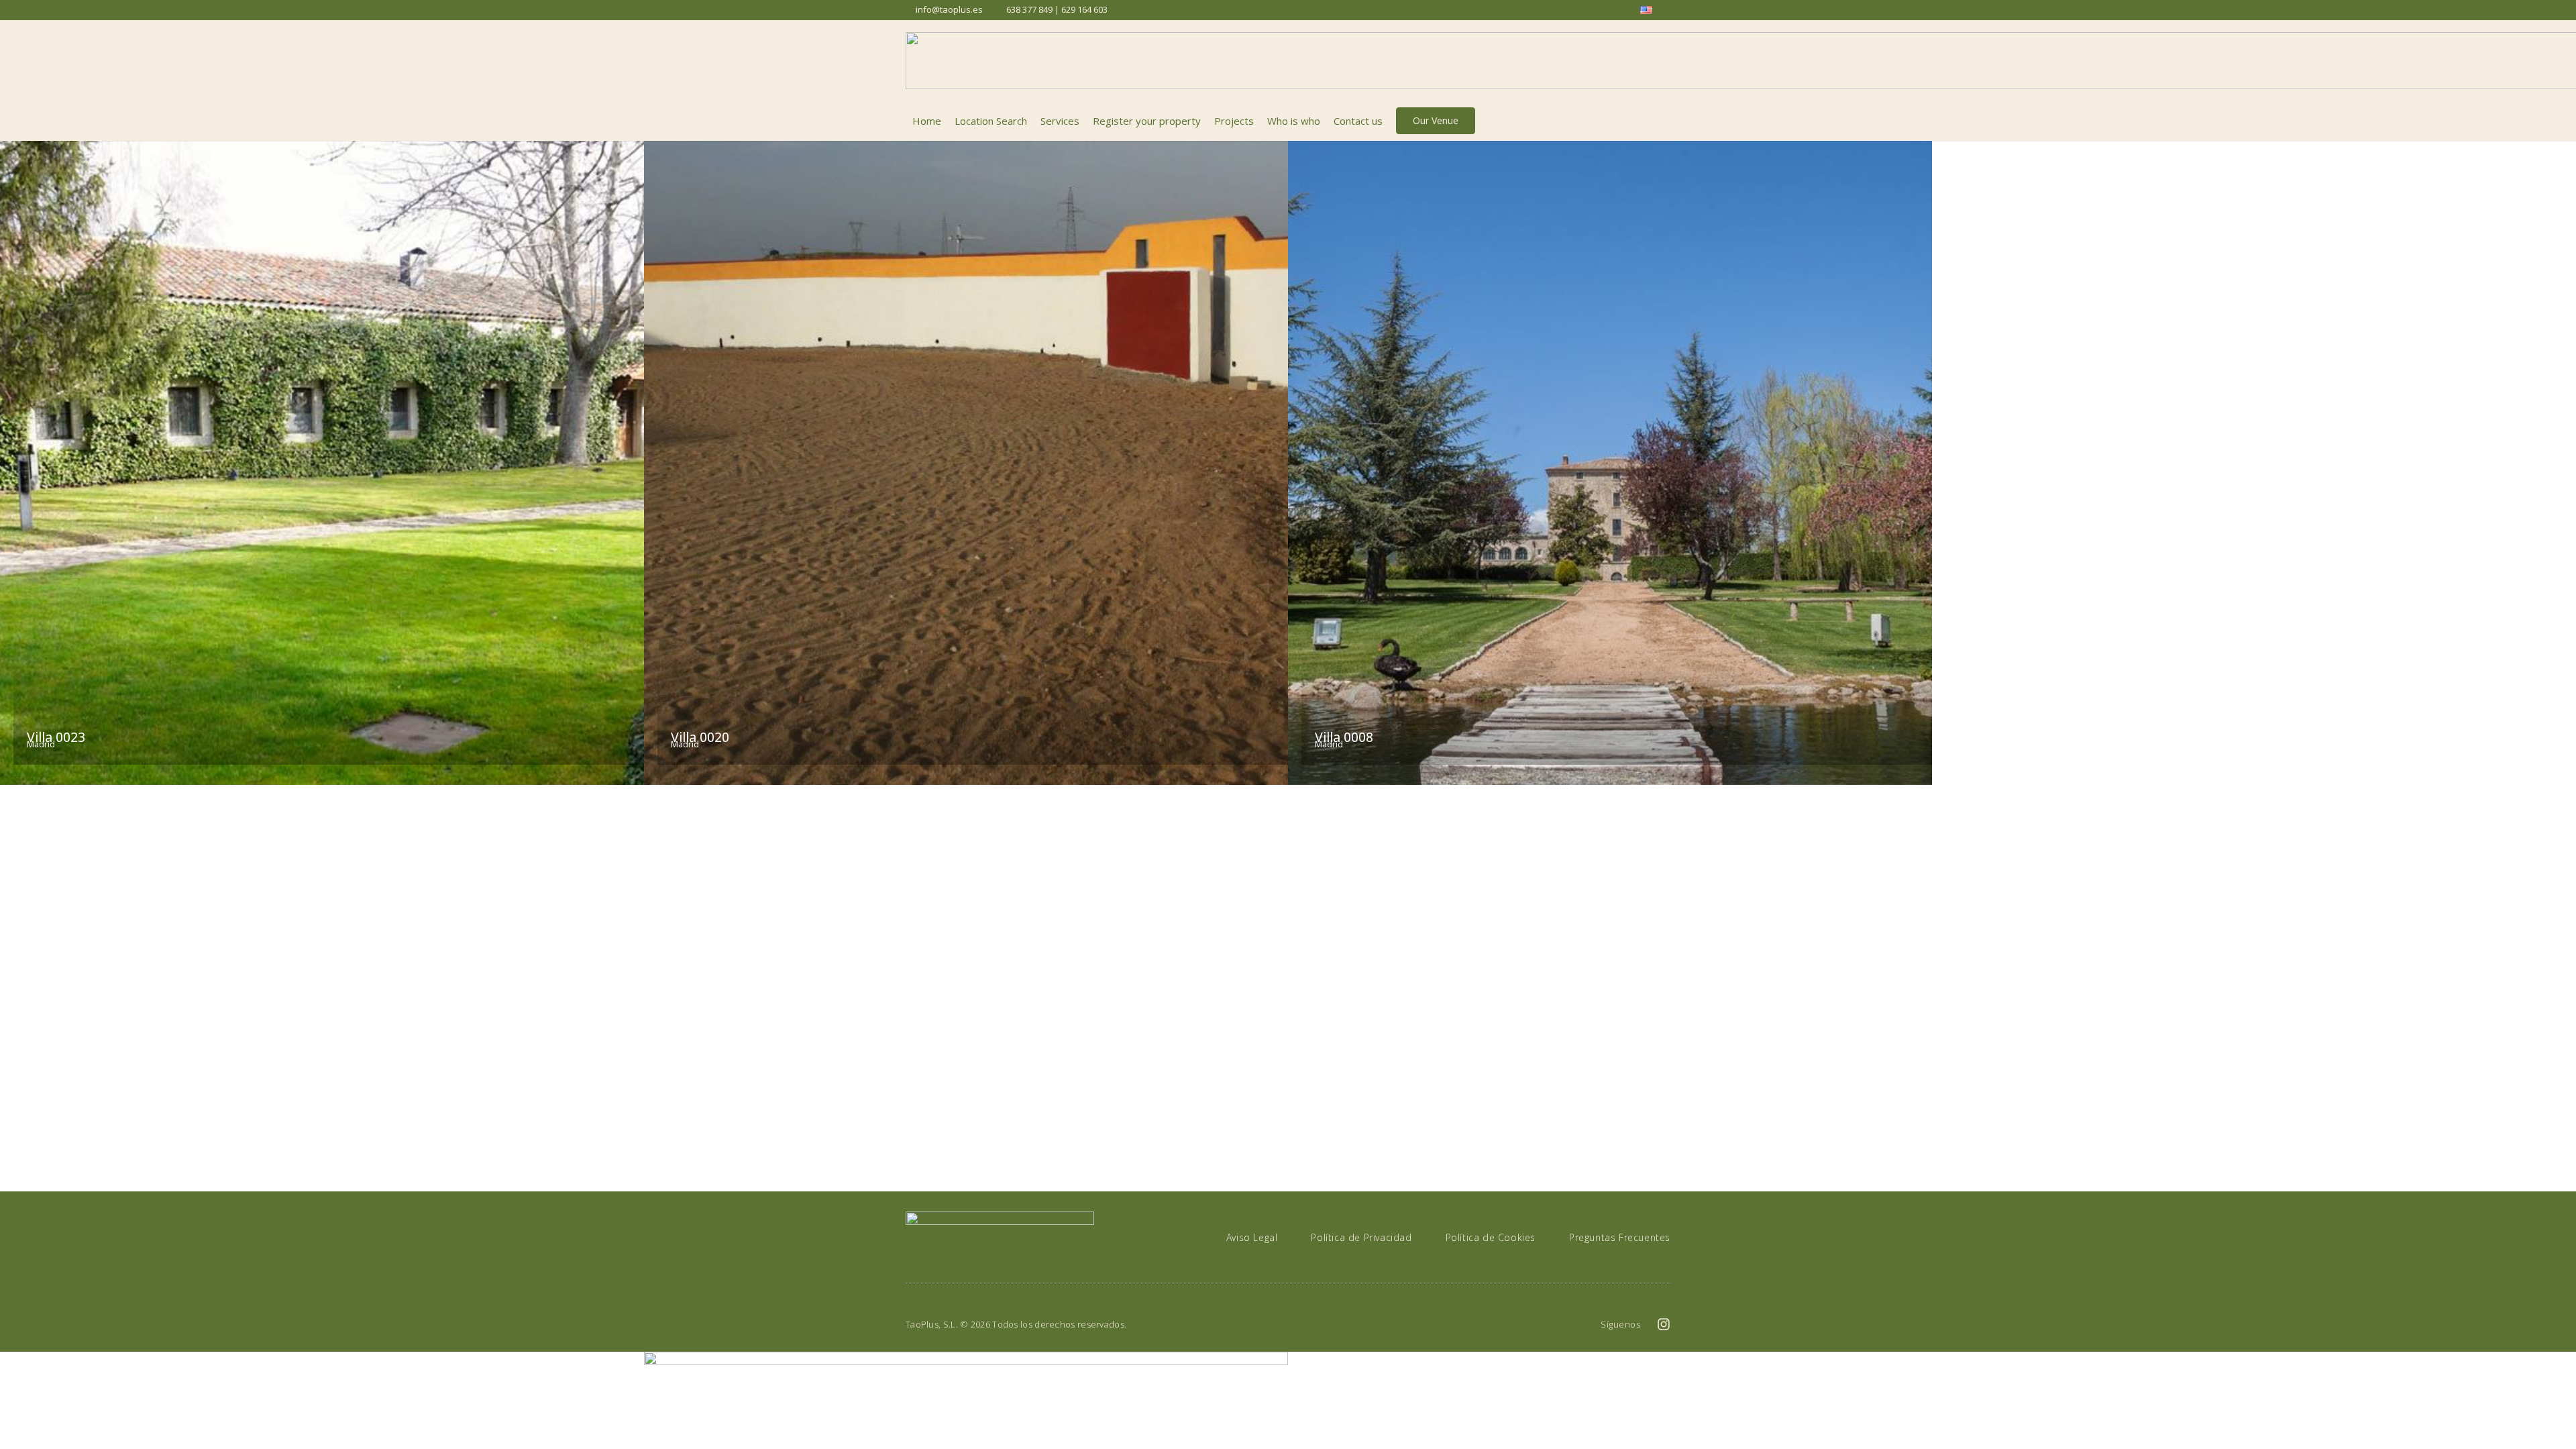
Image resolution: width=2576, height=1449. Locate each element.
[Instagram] (1664, 1324)
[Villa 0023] (322, 463)
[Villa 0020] (966, 463)
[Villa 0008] (1610, 463)
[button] (1663, 121)
